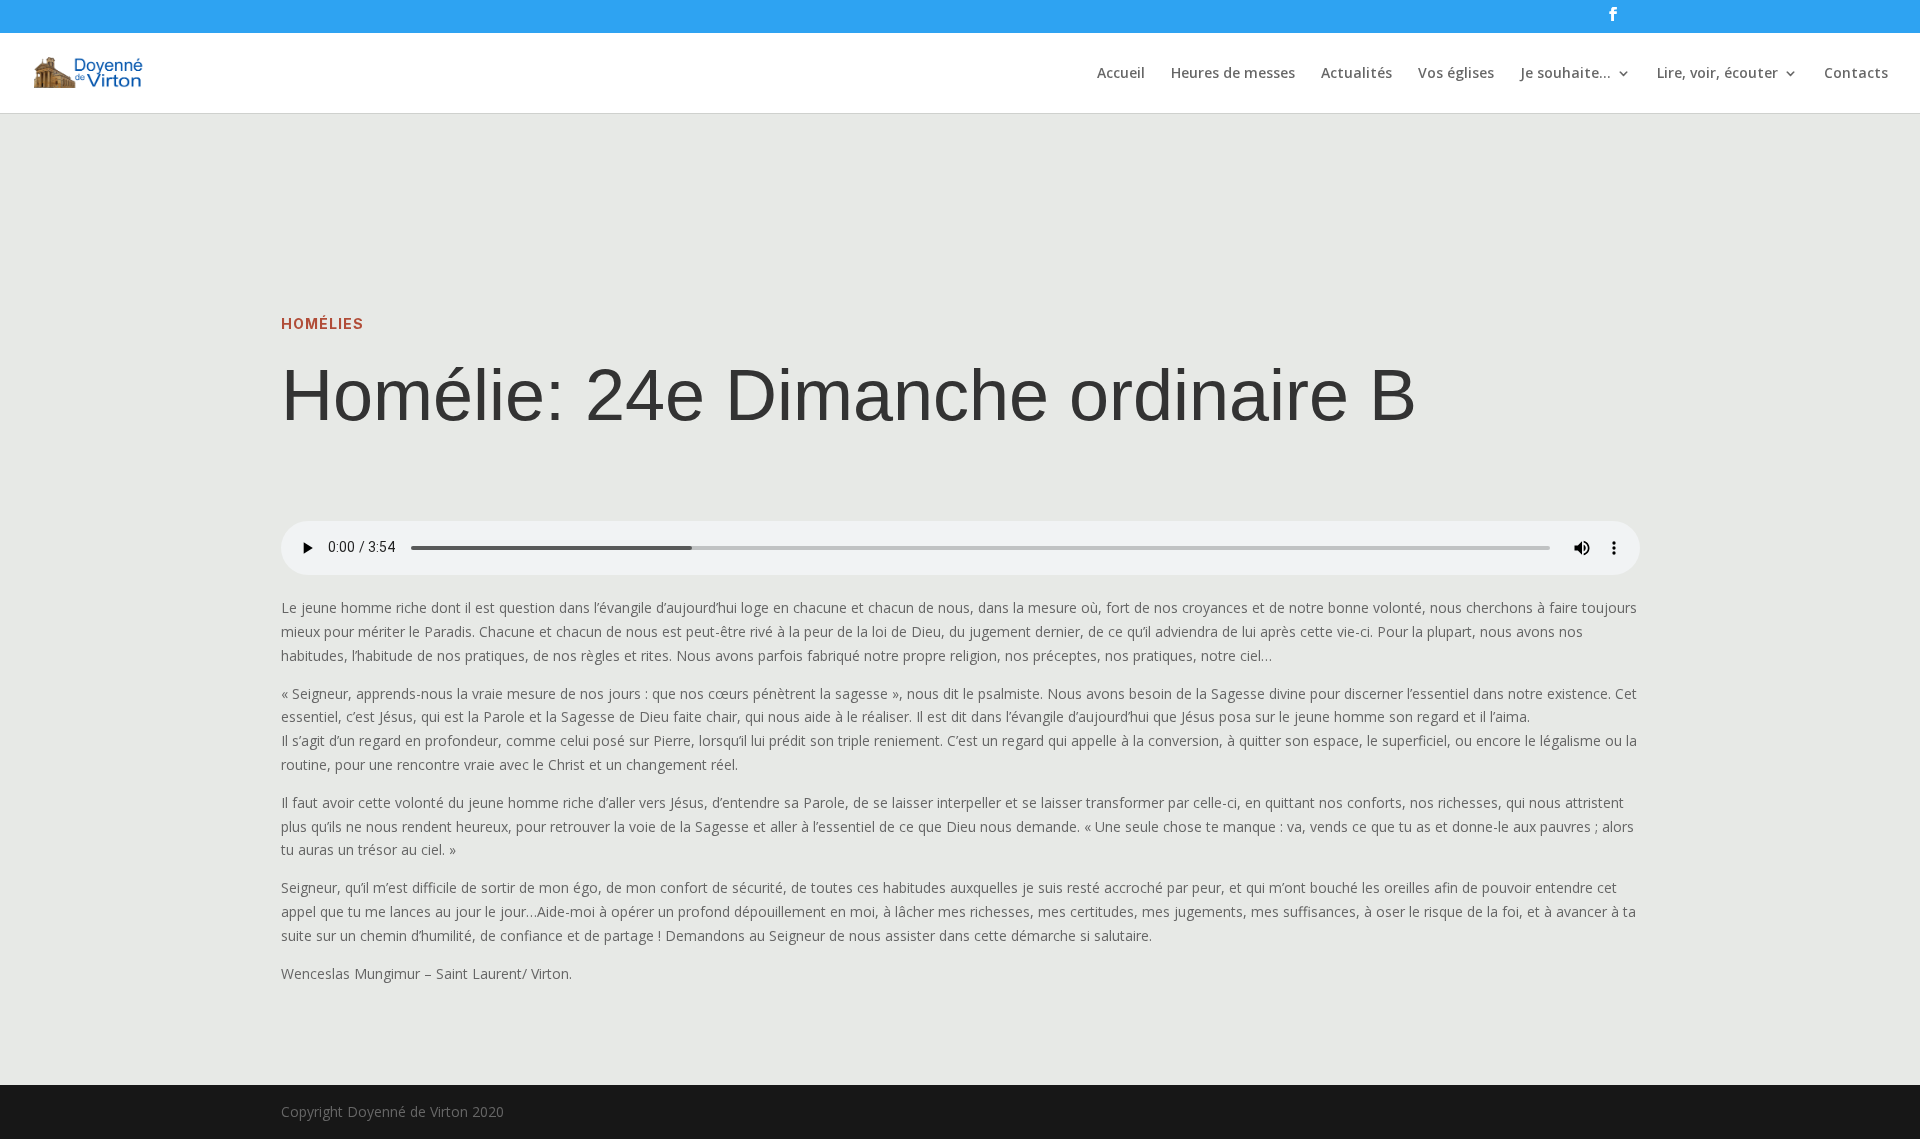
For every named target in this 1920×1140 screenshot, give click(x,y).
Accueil (1121, 74)
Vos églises (1456, 74)
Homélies (322, 323)
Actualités (1356, 74)
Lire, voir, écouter (1717, 74)
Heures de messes (1233, 74)
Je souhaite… (1565, 74)
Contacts (1856, 74)
